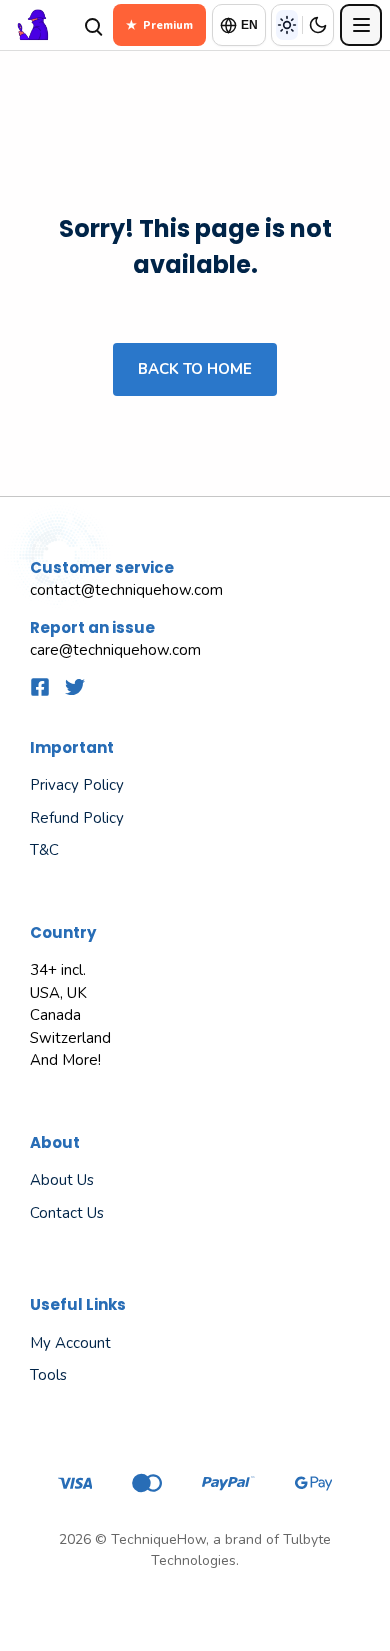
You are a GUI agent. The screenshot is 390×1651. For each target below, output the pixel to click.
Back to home (195, 369)
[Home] (38, 25)
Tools (48, 1375)
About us (62, 1180)
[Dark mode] (318, 25)
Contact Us (67, 1213)
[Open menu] (361, 25)
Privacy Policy (77, 785)
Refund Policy (77, 818)
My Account (70, 1343)
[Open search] (92, 25)
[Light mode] (287, 25)
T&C (44, 850)
